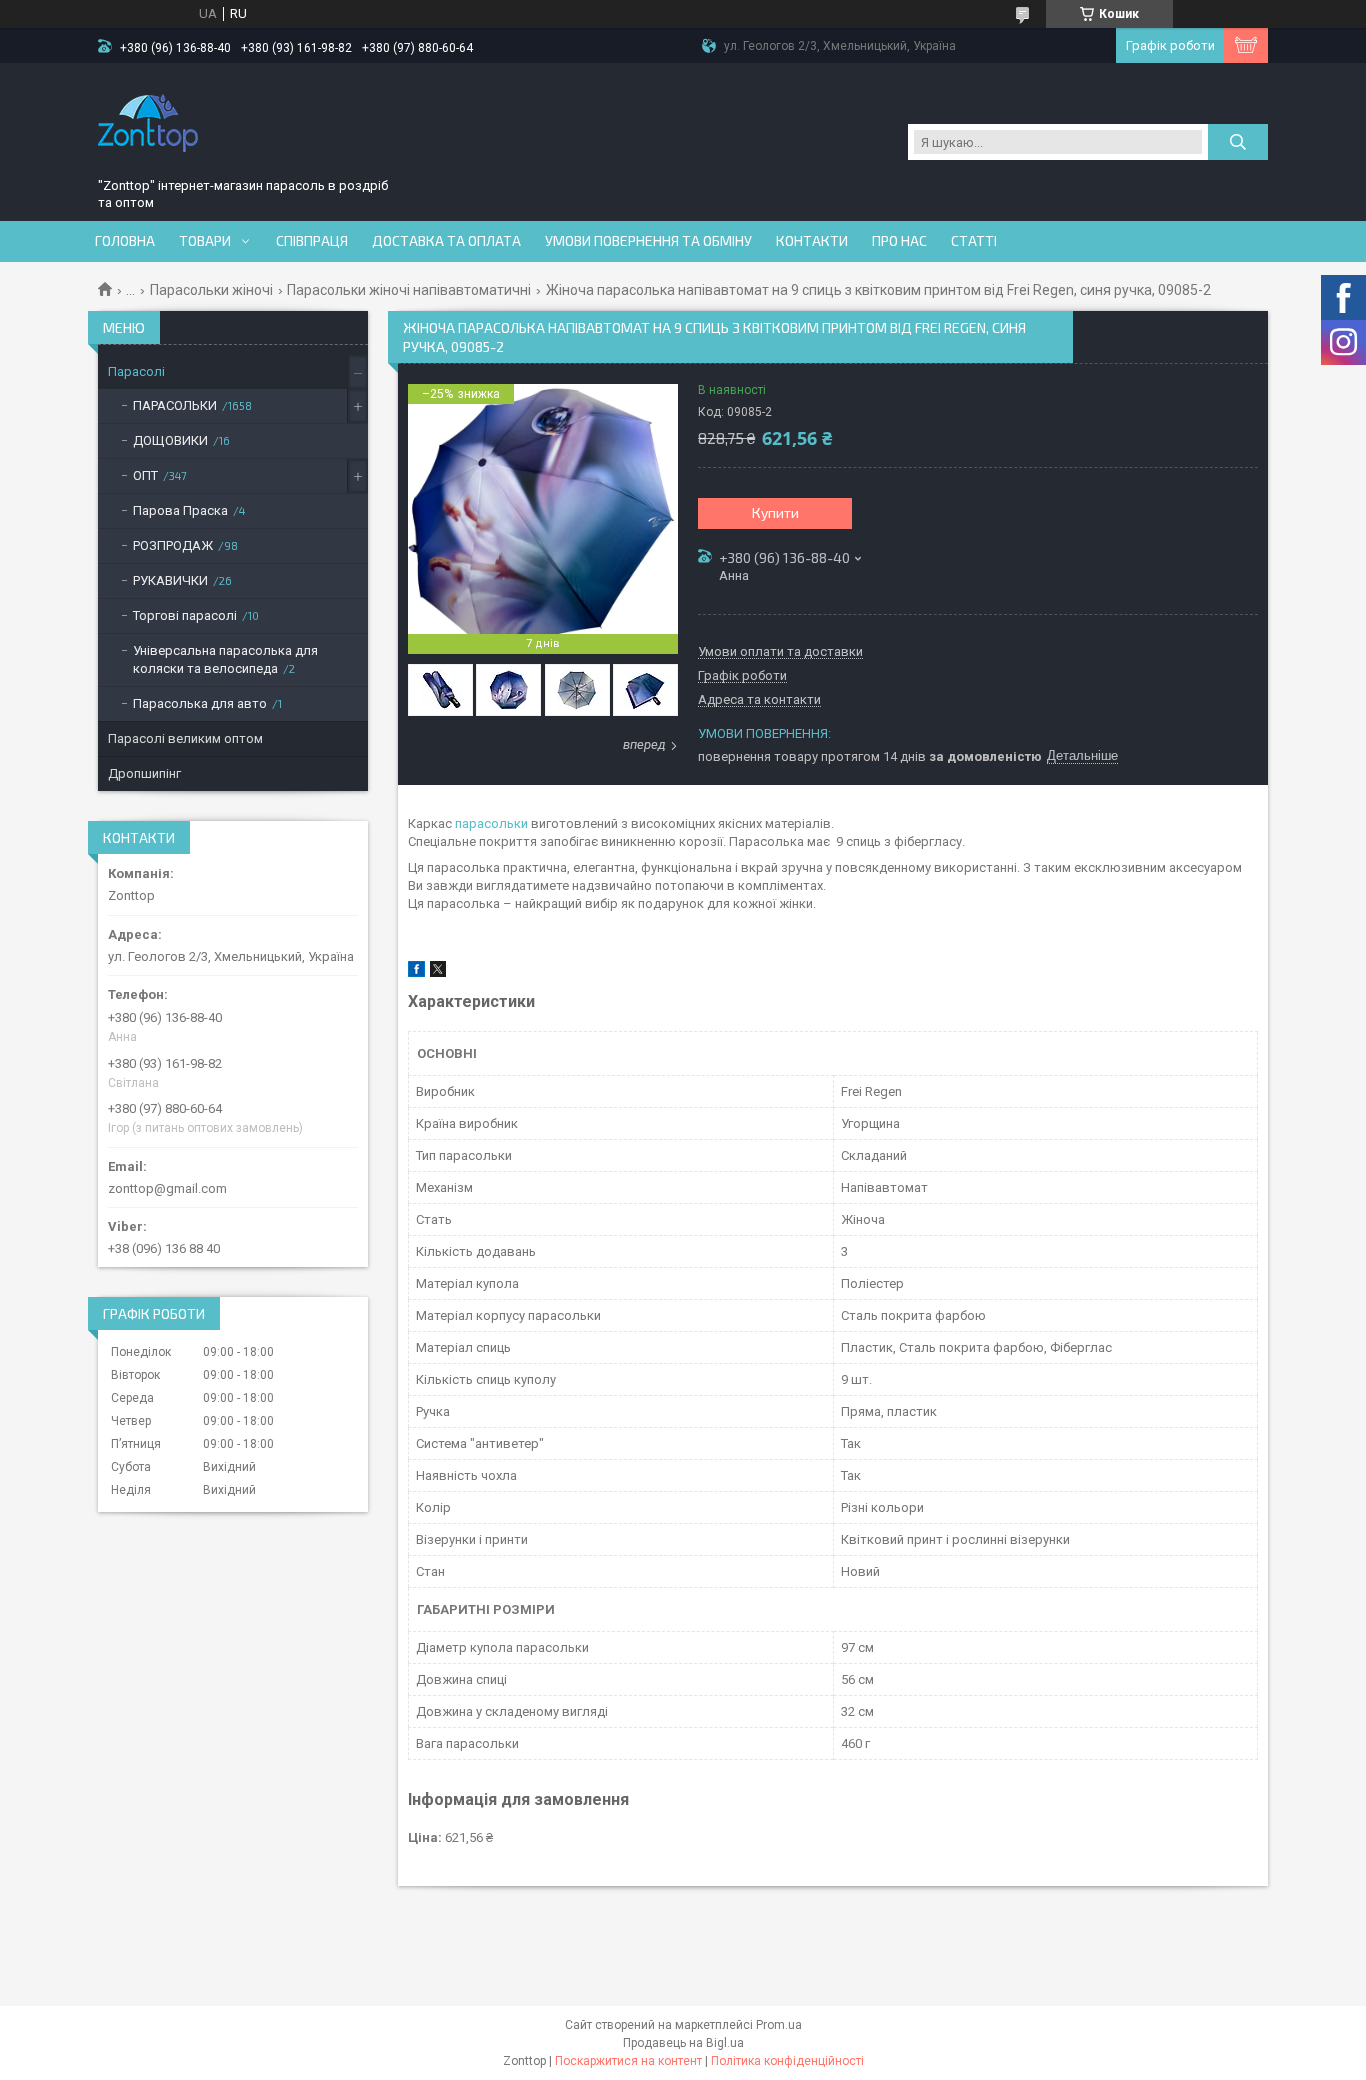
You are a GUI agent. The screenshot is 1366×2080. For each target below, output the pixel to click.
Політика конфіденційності (787, 2061)
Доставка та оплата (446, 241)
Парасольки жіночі (211, 290)
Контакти (812, 241)
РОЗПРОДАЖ (173, 545)
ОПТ (145, 475)
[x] (438, 972)
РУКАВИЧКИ (170, 580)
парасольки (491, 823)
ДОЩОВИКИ (170, 440)
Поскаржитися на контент (628, 2061)
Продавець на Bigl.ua (683, 2043)
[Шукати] (1238, 142)
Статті (974, 241)
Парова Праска (180, 510)
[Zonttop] (148, 123)
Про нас (899, 241)
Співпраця (312, 241)
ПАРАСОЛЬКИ (175, 405)
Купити (775, 512)
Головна (125, 241)
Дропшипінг (144, 773)
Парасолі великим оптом (185, 738)
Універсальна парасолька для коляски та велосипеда (225, 659)
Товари (205, 241)
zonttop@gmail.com (167, 1188)
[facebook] (416, 972)
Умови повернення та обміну (648, 241)
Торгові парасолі (185, 615)
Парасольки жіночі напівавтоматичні (409, 290)
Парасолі (136, 371)
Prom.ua (779, 2025)
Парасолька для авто (200, 703)
